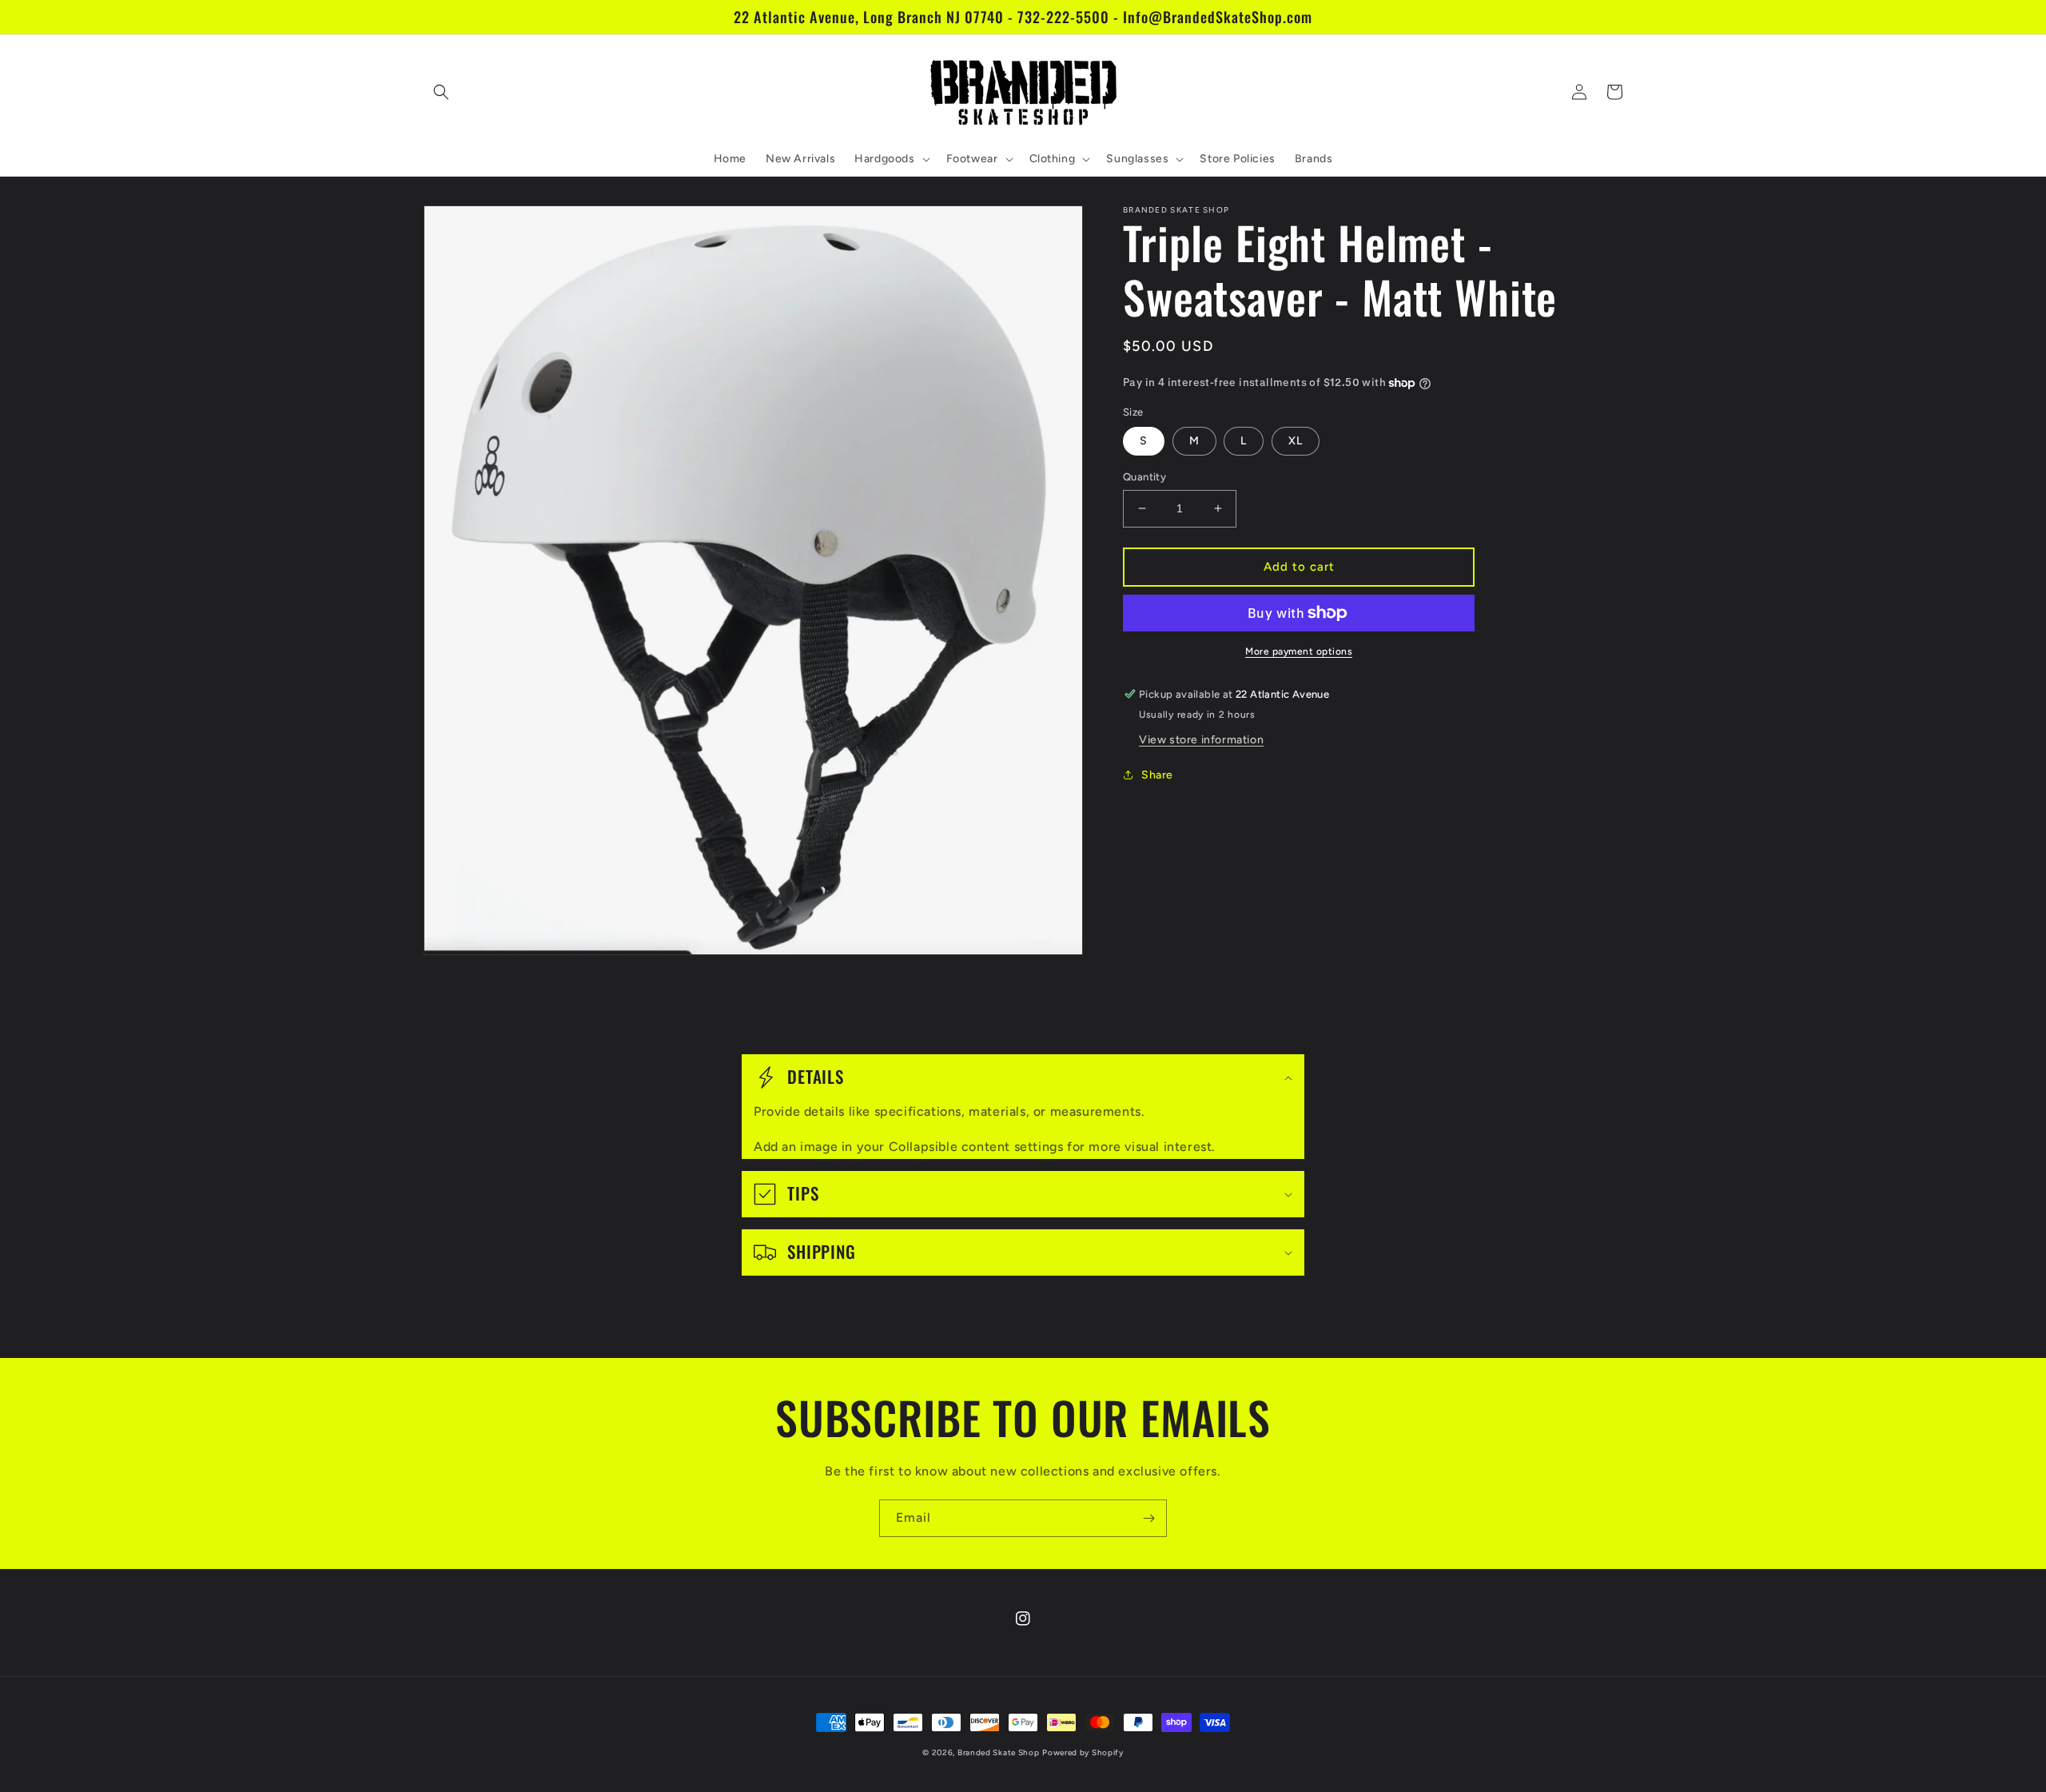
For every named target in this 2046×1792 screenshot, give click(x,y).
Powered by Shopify (1083, 1752)
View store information (1201, 740)
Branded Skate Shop (999, 1752)
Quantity (1144, 477)
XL (1296, 441)
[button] (441, 92)
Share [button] (1157, 775)
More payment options (1299, 651)
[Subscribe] (1148, 1518)
